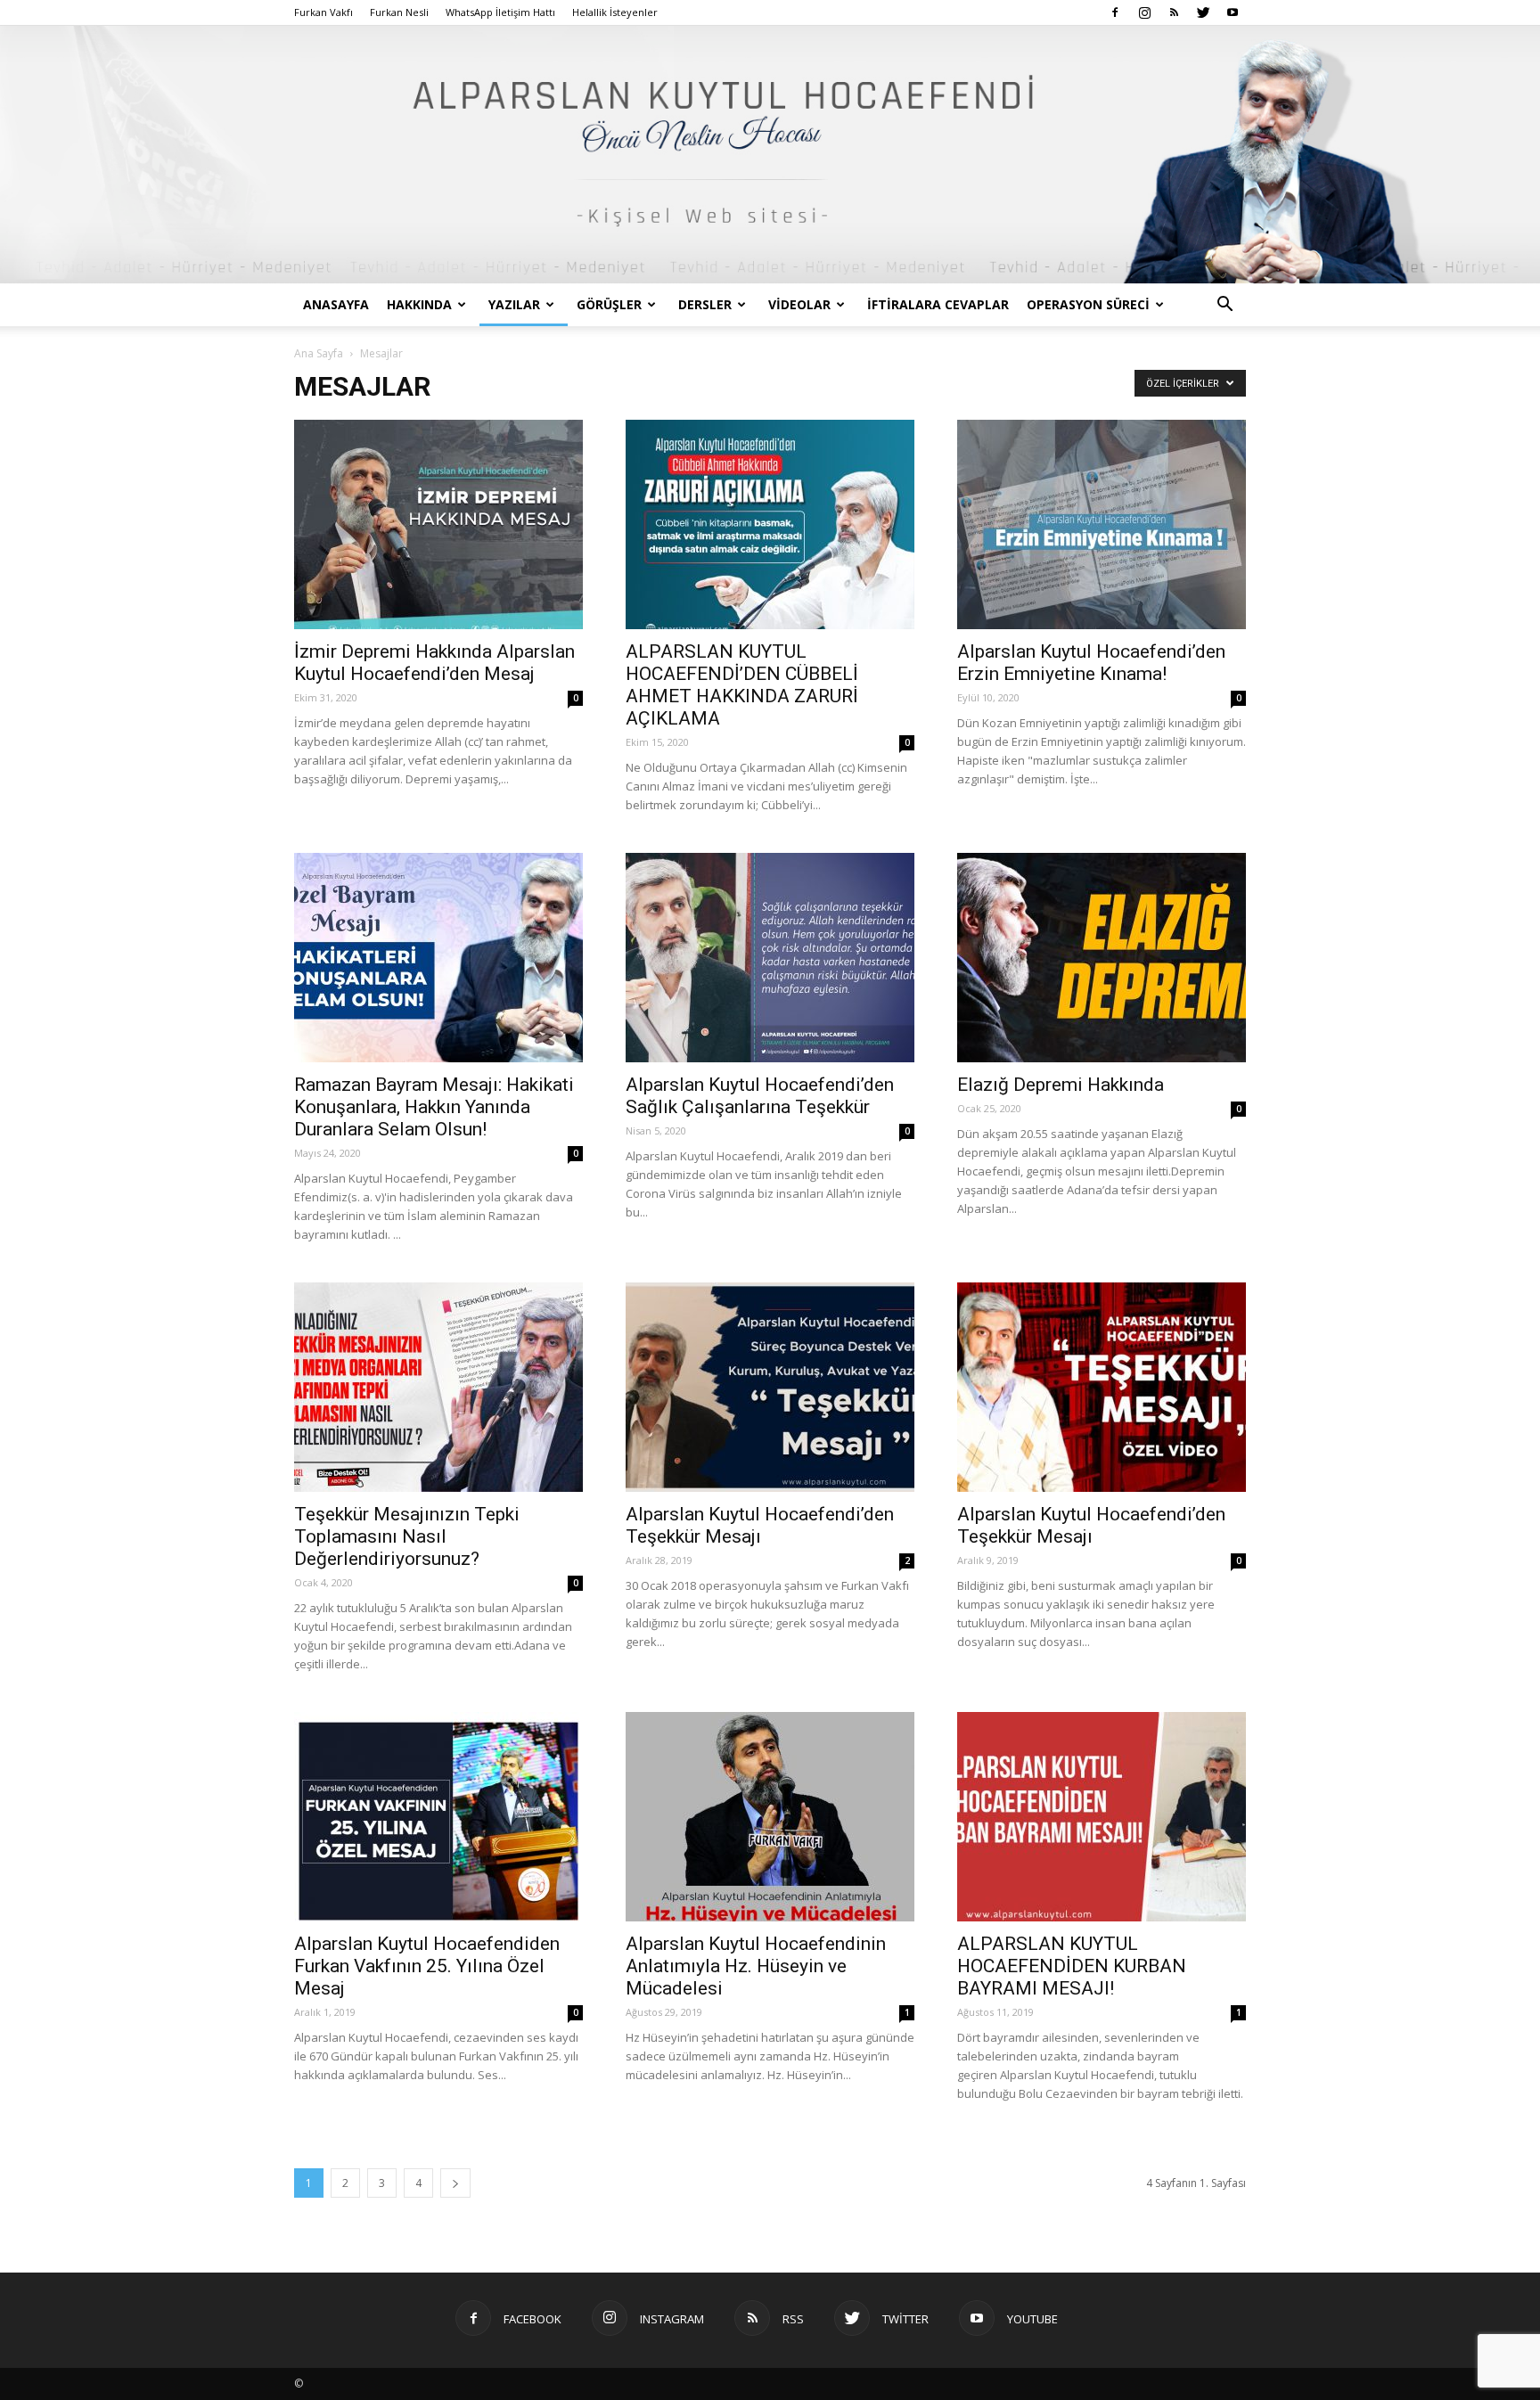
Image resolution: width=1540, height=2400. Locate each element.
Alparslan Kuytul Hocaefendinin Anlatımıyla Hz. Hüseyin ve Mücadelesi (756, 1966)
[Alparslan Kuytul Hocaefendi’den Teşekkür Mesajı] (770, 1387)
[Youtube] (1233, 12)
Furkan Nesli (399, 12)
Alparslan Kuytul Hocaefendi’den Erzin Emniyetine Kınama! (1091, 663)
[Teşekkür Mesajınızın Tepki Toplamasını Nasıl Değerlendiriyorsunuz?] (438, 1387)
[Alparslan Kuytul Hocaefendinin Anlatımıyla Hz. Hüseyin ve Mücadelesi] (770, 1817)
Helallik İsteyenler (615, 12)
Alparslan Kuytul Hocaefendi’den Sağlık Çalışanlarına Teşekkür (760, 1096)
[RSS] (1174, 12)
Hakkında (419, 304)
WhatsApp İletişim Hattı (500, 12)
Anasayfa (336, 304)
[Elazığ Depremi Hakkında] (1102, 958)
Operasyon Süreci (1088, 304)
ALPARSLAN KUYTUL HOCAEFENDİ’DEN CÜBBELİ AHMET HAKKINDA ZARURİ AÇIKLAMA (742, 685)
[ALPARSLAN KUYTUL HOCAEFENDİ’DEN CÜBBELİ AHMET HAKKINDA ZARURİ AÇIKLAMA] (770, 524)
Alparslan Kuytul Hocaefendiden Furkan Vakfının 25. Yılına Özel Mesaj (427, 1966)
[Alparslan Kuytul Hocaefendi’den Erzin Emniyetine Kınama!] (1102, 524)
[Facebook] (1115, 12)
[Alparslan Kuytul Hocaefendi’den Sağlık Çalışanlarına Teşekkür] (770, 958)
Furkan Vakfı (324, 12)
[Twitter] (1203, 12)
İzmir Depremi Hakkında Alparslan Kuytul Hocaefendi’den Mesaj (434, 663)
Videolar (799, 304)
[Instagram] (1144, 12)
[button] (1225, 306)
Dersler (705, 304)
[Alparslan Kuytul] (770, 155)
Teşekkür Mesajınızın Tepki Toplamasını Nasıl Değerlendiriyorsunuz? (407, 1536)
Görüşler (609, 304)
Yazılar (514, 304)
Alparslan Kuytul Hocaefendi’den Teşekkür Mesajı (760, 1525)
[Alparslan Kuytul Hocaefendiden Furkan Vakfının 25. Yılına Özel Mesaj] (438, 1817)
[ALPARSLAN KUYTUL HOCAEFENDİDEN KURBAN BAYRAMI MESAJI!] (1102, 1817)
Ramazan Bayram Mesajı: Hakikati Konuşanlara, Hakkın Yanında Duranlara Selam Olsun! (434, 1107)
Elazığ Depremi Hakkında (1061, 1085)
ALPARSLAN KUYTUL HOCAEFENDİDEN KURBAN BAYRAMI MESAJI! (1072, 1966)
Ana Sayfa (319, 353)
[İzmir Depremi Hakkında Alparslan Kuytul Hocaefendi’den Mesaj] (438, 524)
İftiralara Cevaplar (938, 304)
